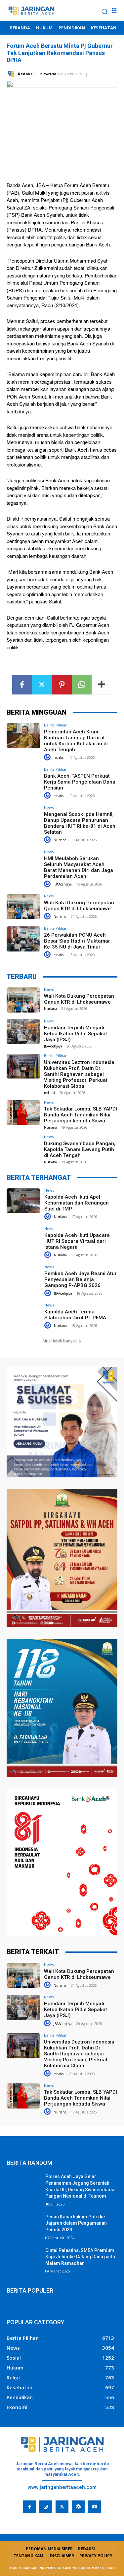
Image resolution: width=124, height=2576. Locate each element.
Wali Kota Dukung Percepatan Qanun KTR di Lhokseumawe (79, 906)
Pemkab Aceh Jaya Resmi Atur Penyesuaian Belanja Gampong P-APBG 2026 (81, 1279)
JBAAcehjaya (63, 884)
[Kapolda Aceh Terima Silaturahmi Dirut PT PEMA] (23, 1316)
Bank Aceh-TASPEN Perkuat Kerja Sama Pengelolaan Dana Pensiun (80, 782)
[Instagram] (46, 2507)
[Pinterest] (62, 685)
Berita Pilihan (56, 725)
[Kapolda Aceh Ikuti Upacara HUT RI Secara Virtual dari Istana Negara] (23, 1239)
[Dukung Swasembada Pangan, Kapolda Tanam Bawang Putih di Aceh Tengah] (23, 1147)
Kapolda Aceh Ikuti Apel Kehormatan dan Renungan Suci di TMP (77, 1203)
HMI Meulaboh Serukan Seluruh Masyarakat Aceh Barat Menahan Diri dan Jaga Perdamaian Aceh (79, 867)
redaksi (59, 757)
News (49, 807)
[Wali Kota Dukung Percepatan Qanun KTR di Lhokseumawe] (23, 906)
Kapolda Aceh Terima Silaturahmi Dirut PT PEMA (75, 1315)
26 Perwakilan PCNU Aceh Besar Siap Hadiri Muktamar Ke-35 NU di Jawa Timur (77, 941)
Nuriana (60, 840)
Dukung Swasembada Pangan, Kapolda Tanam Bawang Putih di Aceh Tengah (80, 1149)
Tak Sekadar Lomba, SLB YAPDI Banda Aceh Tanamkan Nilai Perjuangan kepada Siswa (81, 1115)
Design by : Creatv (98, 2568)
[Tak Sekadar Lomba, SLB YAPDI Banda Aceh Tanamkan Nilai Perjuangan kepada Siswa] (23, 1113)
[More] (102, 685)
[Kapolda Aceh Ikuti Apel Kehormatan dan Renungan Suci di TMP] (23, 1201)
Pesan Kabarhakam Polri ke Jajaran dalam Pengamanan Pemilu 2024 (76, 2223)
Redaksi (26, 74)
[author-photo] (48, 757)
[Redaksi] (12, 74)
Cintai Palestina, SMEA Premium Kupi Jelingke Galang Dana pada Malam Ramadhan (80, 2257)
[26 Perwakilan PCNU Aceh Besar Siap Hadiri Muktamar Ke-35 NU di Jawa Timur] (23, 939)
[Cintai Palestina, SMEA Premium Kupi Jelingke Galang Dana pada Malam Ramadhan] (23, 2259)
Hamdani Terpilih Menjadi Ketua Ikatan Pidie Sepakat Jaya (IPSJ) (76, 1034)
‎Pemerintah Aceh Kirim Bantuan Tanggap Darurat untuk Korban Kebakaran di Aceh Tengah (76, 741)
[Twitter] (42, 685)
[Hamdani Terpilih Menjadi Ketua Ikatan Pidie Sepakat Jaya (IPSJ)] (23, 1031)
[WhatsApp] (82, 685)
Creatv (15, 2518)
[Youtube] (94, 2507)
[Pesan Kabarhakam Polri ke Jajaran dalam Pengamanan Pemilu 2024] (23, 2225)
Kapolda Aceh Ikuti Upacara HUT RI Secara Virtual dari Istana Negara (77, 1241)
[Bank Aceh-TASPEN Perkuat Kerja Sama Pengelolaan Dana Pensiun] (23, 780)
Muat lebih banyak (60, 1341)
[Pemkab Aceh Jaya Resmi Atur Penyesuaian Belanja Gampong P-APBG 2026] (23, 1277)
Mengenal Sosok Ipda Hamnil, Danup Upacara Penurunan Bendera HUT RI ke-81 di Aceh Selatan (80, 823)
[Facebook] (22, 685)
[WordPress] (78, 2507)
